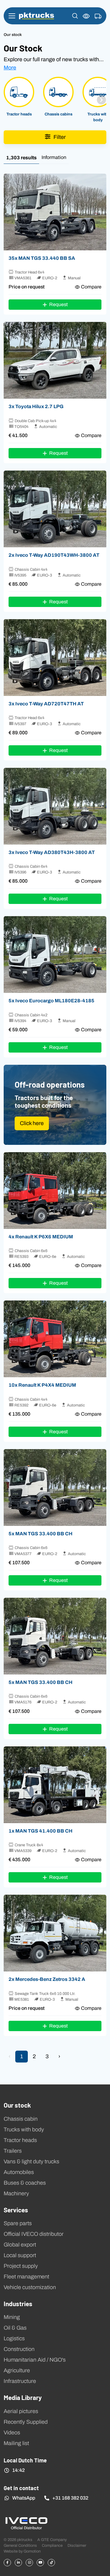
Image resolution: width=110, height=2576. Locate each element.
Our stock (17, 2105)
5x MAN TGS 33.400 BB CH (40, 1533)
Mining (12, 2317)
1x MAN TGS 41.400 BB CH (40, 1831)
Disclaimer (77, 2545)
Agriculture (17, 2370)
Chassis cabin (21, 2119)
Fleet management (26, 2277)
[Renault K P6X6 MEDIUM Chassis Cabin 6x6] (55, 1191)
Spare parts (18, 2223)
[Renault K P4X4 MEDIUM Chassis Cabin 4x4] (55, 1339)
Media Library (23, 2397)
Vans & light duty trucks (31, 2161)
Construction (19, 2349)
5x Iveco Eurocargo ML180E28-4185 (51, 1000)
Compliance (52, 2545)
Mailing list (16, 2443)
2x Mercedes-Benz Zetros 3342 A (47, 1979)
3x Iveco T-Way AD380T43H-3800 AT (52, 852)
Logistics (14, 2338)
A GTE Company (52, 2540)
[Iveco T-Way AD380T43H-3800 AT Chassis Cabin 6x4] (55, 806)
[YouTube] (40, 2563)
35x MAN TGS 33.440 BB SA (42, 258)
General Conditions (20, 2545)
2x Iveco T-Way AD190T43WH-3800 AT (54, 555)
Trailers (13, 2151)
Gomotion (32, 2551)
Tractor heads (20, 2140)
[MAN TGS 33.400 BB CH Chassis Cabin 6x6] (55, 1487)
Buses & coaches (25, 2183)
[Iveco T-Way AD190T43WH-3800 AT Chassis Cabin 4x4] (55, 509)
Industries (18, 2303)
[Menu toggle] (12, 16)
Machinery (16, 2193)
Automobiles (19, 2172)
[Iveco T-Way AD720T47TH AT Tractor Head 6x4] (55, 658)
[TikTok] (51, 2563)
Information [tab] (54, 157)
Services (16, 2210)
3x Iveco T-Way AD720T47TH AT (46, 704)
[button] (75, 16)
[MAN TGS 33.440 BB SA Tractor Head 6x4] (55, 212)
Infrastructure (20, 2381)
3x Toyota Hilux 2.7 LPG (36, 406)
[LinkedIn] (18, 2563)
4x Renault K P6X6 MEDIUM (41, 1237)
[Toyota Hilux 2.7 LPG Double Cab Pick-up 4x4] (55, 360)
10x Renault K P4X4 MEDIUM (42, 1385)
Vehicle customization (30, 2287)
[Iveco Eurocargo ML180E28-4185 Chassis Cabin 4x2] (55, 955)
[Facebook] (7, 2563)
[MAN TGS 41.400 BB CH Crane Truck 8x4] (55, 1785)
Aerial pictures (21, 2411)
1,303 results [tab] (21, 157)
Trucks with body (24, 2130)
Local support (20, 2255)
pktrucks (37, 16)
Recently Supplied (26, 2422)
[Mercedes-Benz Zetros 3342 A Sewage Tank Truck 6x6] (55, 1933)
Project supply (21, 2266)
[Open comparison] (86, 16)
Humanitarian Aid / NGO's (35, 2360)
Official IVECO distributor (34, 2234)
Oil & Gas (15, 2328)
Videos (12, 2433)
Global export (20, 2245)
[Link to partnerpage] (26, 2523)
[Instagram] (29, 2563)
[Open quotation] (98, 16)
